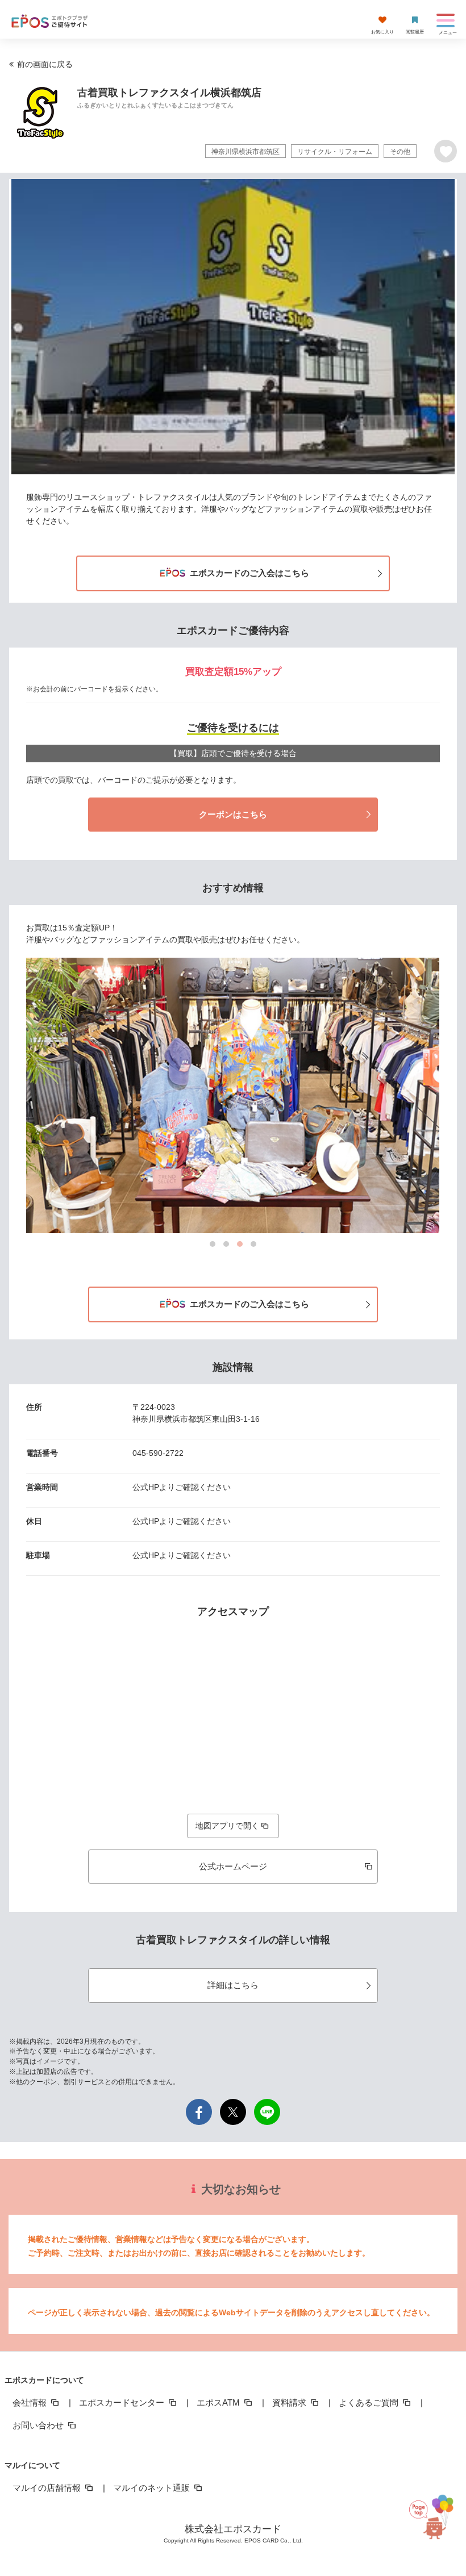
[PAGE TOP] (435, 2525)
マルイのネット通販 (153, 2488)
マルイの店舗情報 (48, 2488)
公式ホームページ (233, 1866)
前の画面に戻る (45, 64)
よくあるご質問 (370, 2402)
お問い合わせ (39, 2425)
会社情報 (31, 2402)
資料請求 (290, 2402)
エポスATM (219, 2402)
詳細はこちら (233, 1985)
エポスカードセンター (123, 2402)
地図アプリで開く (227, 1826)
